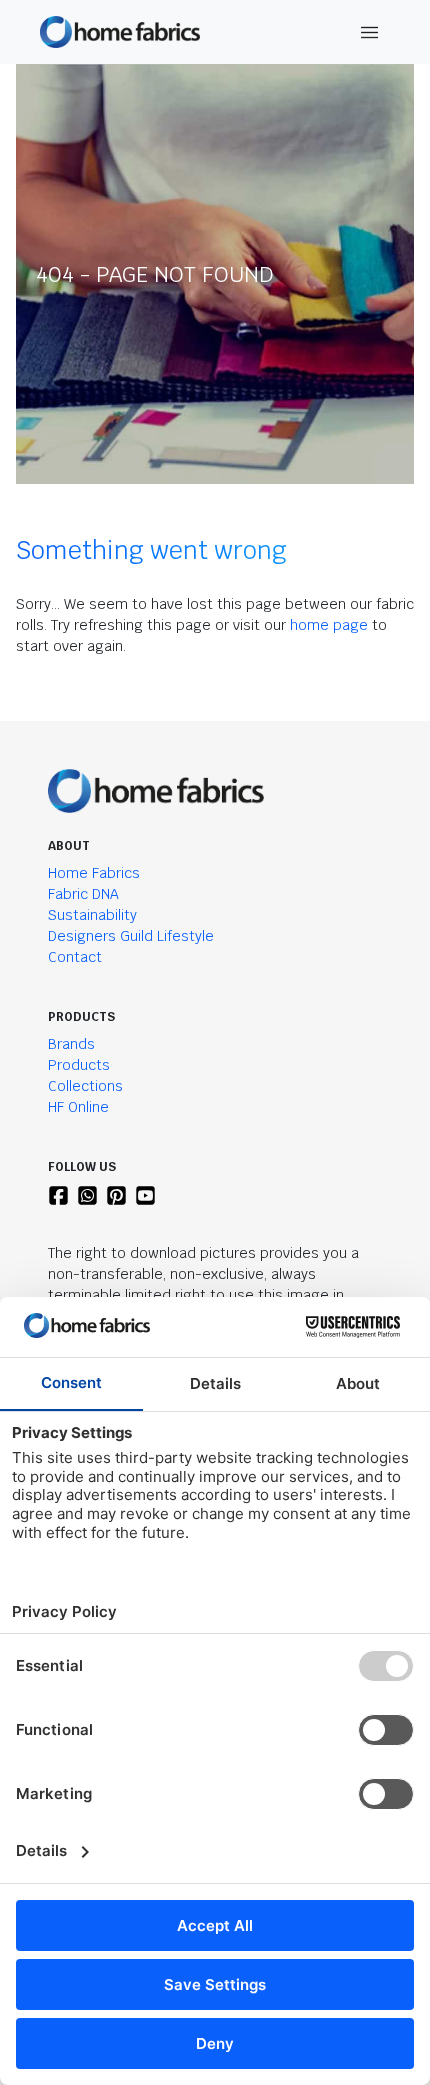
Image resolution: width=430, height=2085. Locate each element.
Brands (71, 1044)
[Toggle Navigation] (370, 32)
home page (329, 625)
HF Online (78, 1107)
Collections (85, 1086)
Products (79, 1065)
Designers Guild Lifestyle (131, 936)
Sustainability (92, 915)
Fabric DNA (83, 894)
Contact (75, 957)
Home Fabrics (94, 873)
